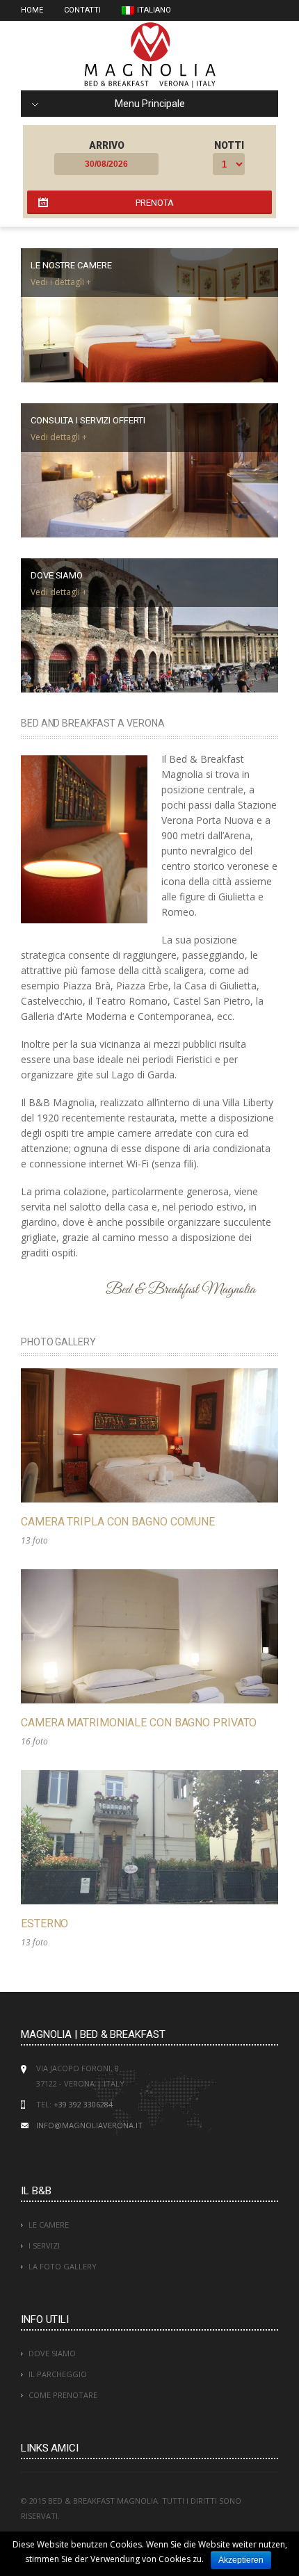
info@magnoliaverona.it (89, 2125)
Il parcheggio (58, 2374)
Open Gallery (149, 1436)
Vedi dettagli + (59, 437)
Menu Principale (150, 104)
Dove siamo (52, 2353)
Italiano (154, 10)
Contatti (82, 10)
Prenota (155, 203)
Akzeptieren (241, 2560)
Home (32, 10)
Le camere (49, 2225)
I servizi (44, 2245)
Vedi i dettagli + (61, 282)
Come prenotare (63, 2395)
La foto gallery (63, 2266)
